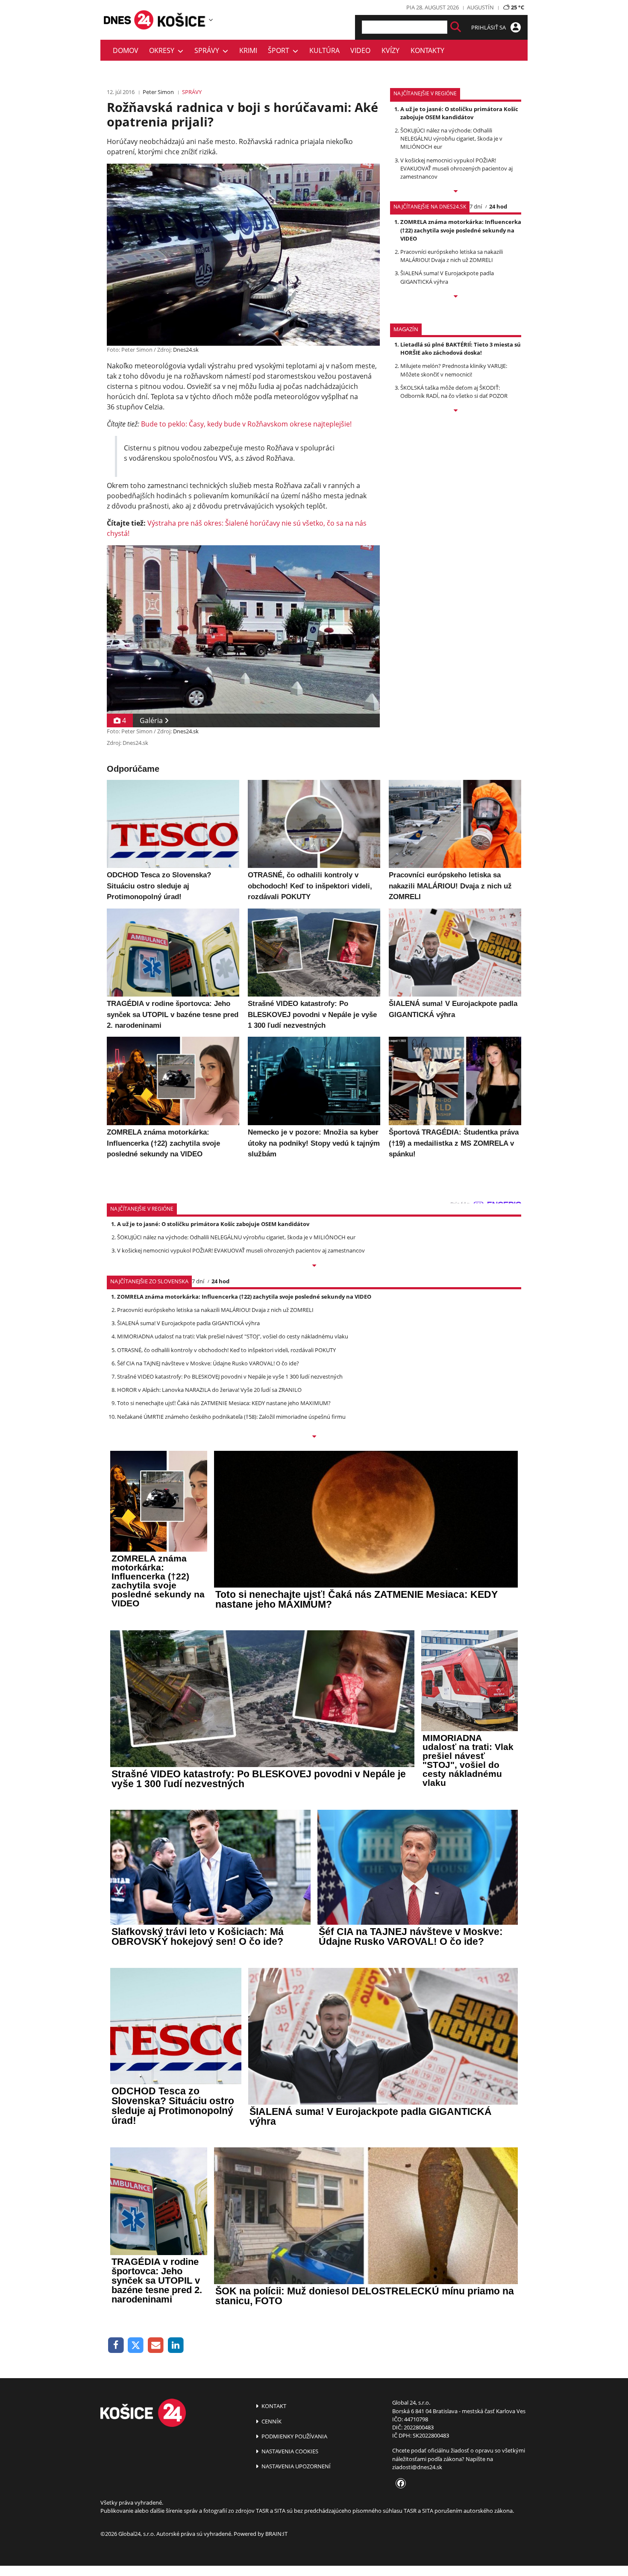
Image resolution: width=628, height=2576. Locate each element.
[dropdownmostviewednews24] (456, 297)
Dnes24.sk (186, 350)
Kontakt (273, 2406)
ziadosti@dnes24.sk (417, 2467)
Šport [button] (280, 50)
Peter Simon (158, 92)
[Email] (156, 2345)
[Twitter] (136, 2345)
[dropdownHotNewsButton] (456, 411)
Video (360, 50)
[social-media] (399, 2484)
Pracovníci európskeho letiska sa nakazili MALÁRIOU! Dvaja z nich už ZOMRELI (452, 256)
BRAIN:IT (276, 2534)
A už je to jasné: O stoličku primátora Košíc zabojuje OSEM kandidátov (459, 113)
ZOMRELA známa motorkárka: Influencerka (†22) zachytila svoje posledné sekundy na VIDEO (461, 230)
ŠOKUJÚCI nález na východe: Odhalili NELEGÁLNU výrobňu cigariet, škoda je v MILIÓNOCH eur (451, 138)
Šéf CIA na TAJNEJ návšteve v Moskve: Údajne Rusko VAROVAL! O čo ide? (208, 1363)
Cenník (271, 2421)
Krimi (248, 50)
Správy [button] (208, 50)
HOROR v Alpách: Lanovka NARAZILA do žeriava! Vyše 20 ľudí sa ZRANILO (209, 1390)
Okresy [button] (163, 50)
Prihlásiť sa (489, 27)
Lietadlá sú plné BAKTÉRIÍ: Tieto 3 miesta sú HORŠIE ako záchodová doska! (461, 348)
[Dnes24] (182, 20)
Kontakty (427, 50)
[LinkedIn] (176, 2345)
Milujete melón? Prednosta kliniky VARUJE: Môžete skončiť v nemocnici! (454, 370)
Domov (126, 50)
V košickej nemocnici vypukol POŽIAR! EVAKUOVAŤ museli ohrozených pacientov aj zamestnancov (456, 168)
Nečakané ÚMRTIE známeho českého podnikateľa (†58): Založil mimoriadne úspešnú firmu (231, 1417)
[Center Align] (456, 27)
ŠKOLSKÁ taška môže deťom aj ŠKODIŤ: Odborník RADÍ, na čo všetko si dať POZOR (454, 392)
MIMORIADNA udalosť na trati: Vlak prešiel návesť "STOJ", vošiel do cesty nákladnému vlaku (233, 1336)
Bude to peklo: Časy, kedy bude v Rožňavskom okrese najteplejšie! (246, 424)
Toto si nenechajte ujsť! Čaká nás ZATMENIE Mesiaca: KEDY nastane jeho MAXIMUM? (224, 1403)
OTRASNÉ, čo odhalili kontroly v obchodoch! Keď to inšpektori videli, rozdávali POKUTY (226, 1350)
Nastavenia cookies (289, 2451)
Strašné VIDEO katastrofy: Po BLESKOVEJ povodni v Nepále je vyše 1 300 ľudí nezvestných (230, 1376)
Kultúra (324, 50)
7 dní (476, 206)
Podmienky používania (294, 2436)
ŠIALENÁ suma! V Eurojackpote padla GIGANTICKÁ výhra (447, 277)
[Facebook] (116, 2345)
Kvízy (390, 50)
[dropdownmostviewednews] (456, 192)
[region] (211, 20)
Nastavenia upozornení (295, 2466)
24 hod (498, 206)
